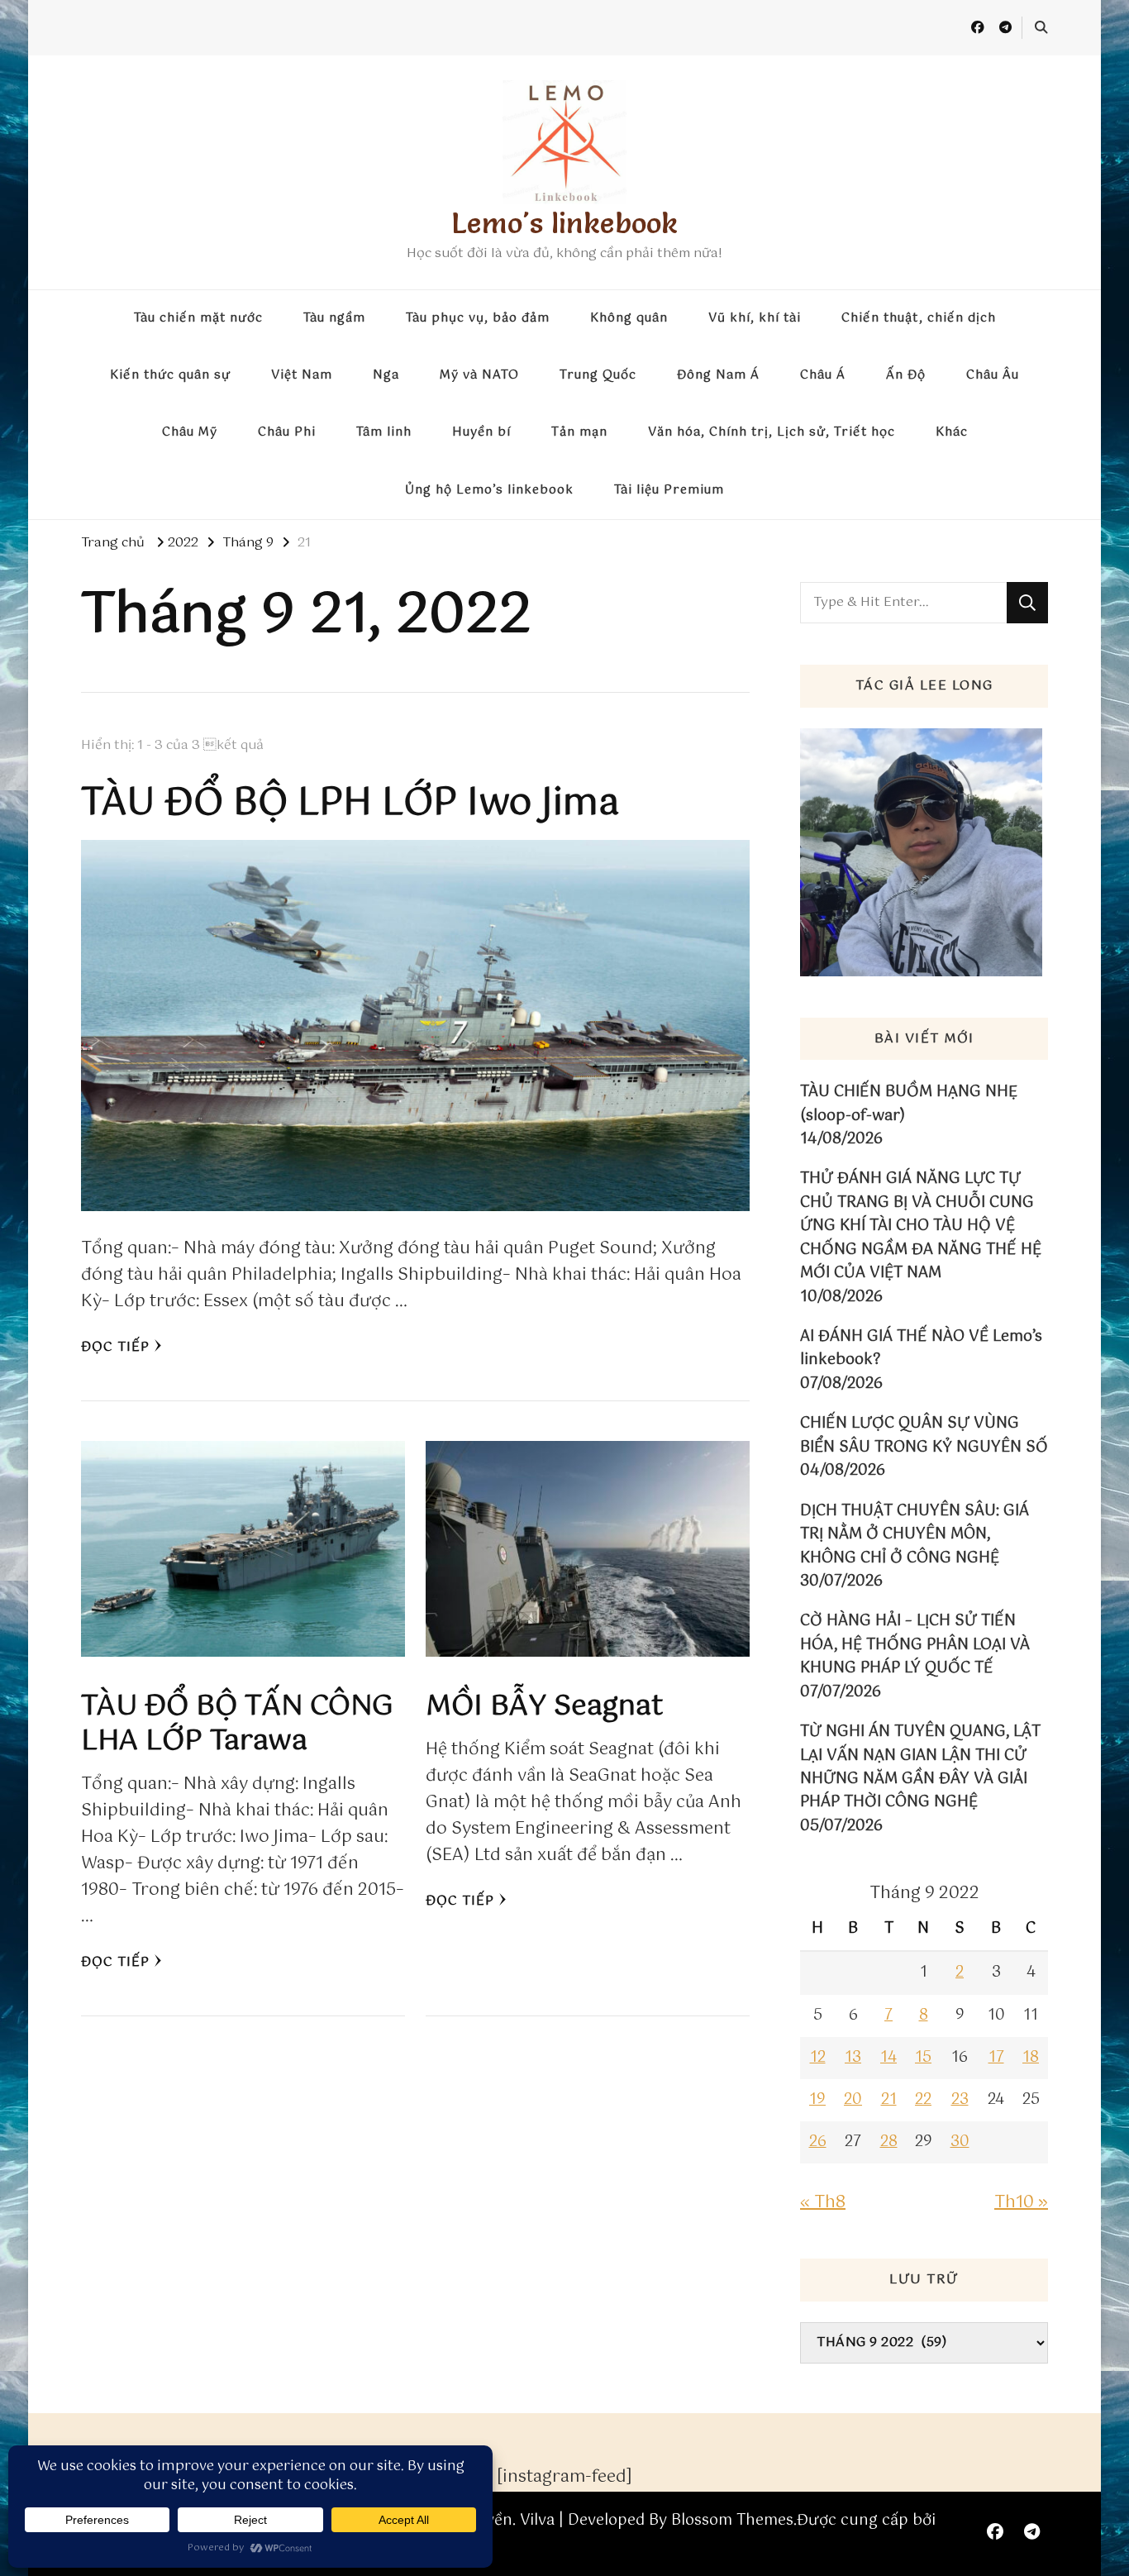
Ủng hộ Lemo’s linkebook (489, 490)
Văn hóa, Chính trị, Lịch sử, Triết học (772, 432)
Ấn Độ (906, 375)
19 (817, 2100)
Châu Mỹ (190, 432)
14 (888, 2058)
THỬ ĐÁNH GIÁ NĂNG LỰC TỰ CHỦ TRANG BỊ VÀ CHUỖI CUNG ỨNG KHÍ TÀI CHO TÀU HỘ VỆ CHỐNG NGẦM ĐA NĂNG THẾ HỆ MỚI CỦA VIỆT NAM (921, 1226)
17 (996, 2058)
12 (818, 2058)
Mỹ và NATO (479, 375)
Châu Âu (993, 375)
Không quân (629, 318)
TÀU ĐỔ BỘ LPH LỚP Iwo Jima (350, 804)
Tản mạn (579, 432)
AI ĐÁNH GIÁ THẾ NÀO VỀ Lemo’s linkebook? (921, 1349)
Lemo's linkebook (564, 223)
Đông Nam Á (718, 375)
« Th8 (823, 2203)
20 (853, 2100)
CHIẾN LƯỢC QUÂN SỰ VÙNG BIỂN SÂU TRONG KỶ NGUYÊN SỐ (924, 1436)
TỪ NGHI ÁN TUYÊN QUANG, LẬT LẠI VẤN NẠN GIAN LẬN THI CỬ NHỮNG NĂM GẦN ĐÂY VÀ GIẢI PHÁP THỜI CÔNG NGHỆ (920, 1767)
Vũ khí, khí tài (755, 318)
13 (853, 2058)
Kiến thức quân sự (170, 375)
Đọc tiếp (115, 1347)
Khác (952, 432)
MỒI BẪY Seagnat (544, 1707)
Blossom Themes (732, 2521)
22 (923, 2100)
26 (818, 2142)
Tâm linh (384, 432)
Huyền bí (481, 432)
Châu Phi (287, 432)
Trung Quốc (598, 375)
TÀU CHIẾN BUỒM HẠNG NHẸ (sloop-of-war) (909, 1104)
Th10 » (1021, 2203)
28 (889, 2142)
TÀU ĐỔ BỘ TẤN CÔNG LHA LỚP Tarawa (237, 1724)
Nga (386, 375)
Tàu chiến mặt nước (198, 318)
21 (889, 2100)
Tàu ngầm (334, 318)
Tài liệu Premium (669, 490)
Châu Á (823, 375)
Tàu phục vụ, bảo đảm (478, 318)
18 (1031, 2058)
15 (923, 2058)
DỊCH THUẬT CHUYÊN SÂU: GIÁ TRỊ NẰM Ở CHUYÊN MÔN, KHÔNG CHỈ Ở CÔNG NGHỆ (915, 1535)
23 (960, 2100)
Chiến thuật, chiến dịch (919, 318)
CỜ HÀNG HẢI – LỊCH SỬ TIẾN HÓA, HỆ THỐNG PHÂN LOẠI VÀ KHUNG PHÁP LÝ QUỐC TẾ (915, 1645)
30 (960, 2142)
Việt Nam (302, 375)
